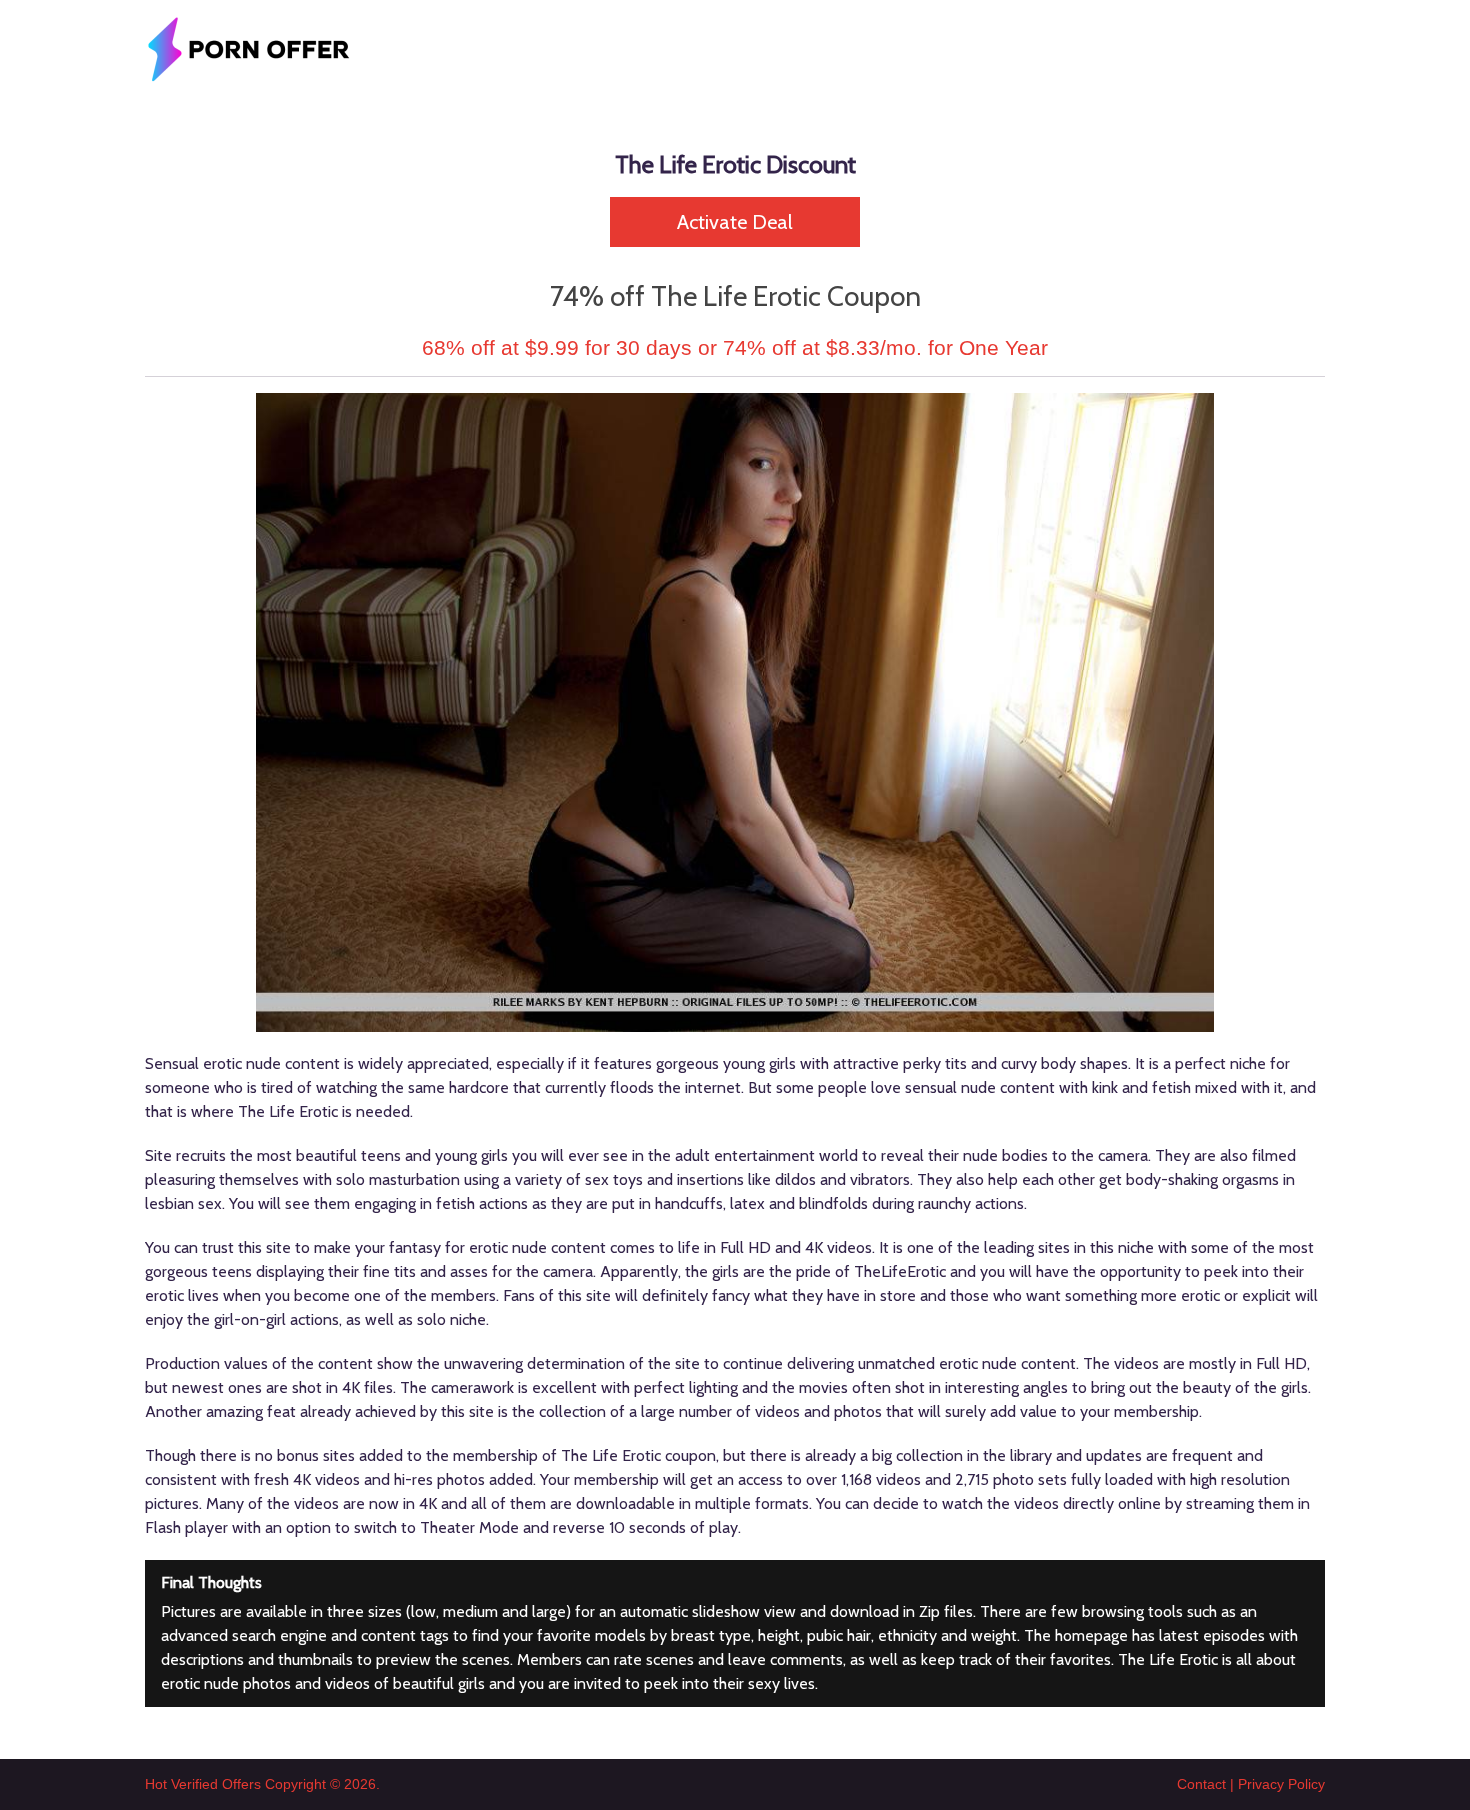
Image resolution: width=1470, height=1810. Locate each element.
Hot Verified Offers (203, 1784)
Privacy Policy (1281, 1784)
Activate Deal (735, 222)
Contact (1201, 1784)
